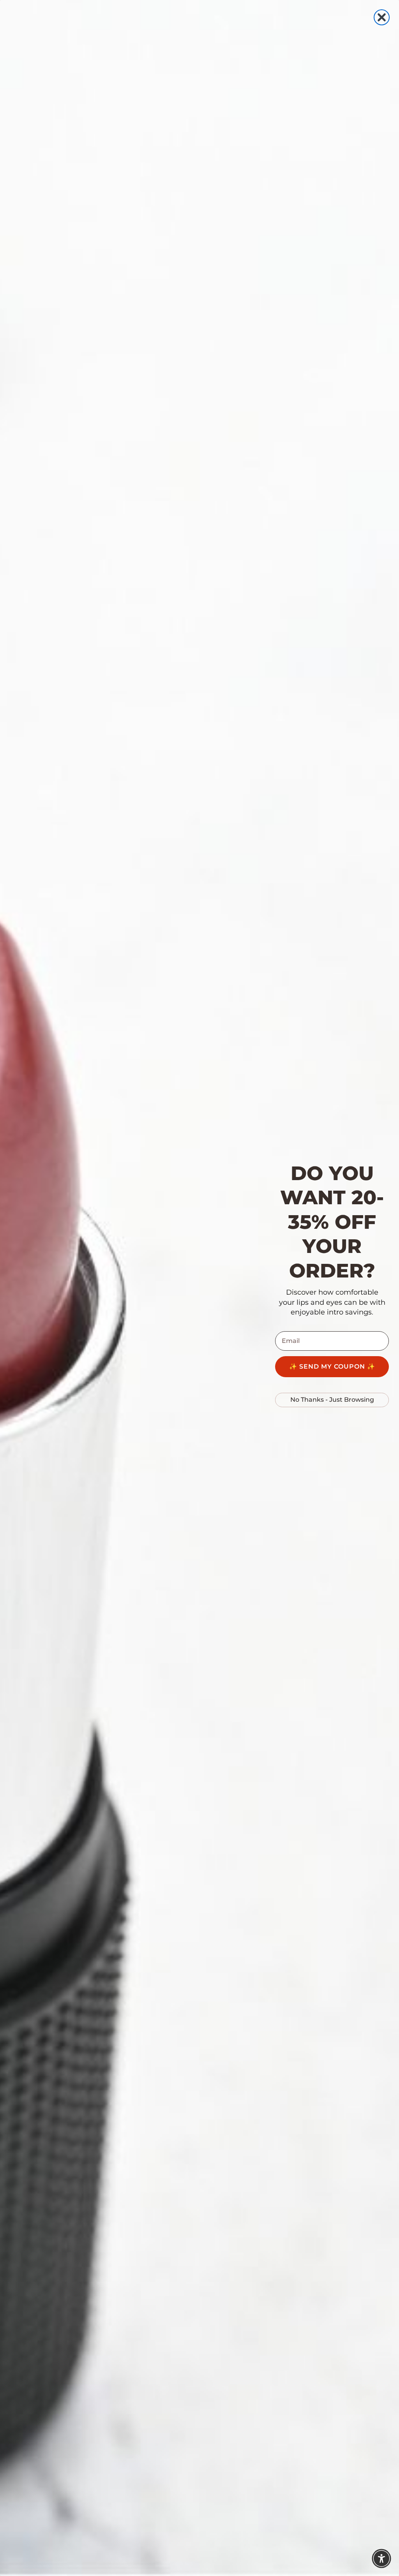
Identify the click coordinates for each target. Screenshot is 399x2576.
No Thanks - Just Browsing (332, 1400)
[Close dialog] (382, 17)
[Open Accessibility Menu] (381, 2558)
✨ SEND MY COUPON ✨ (332, 1366)
